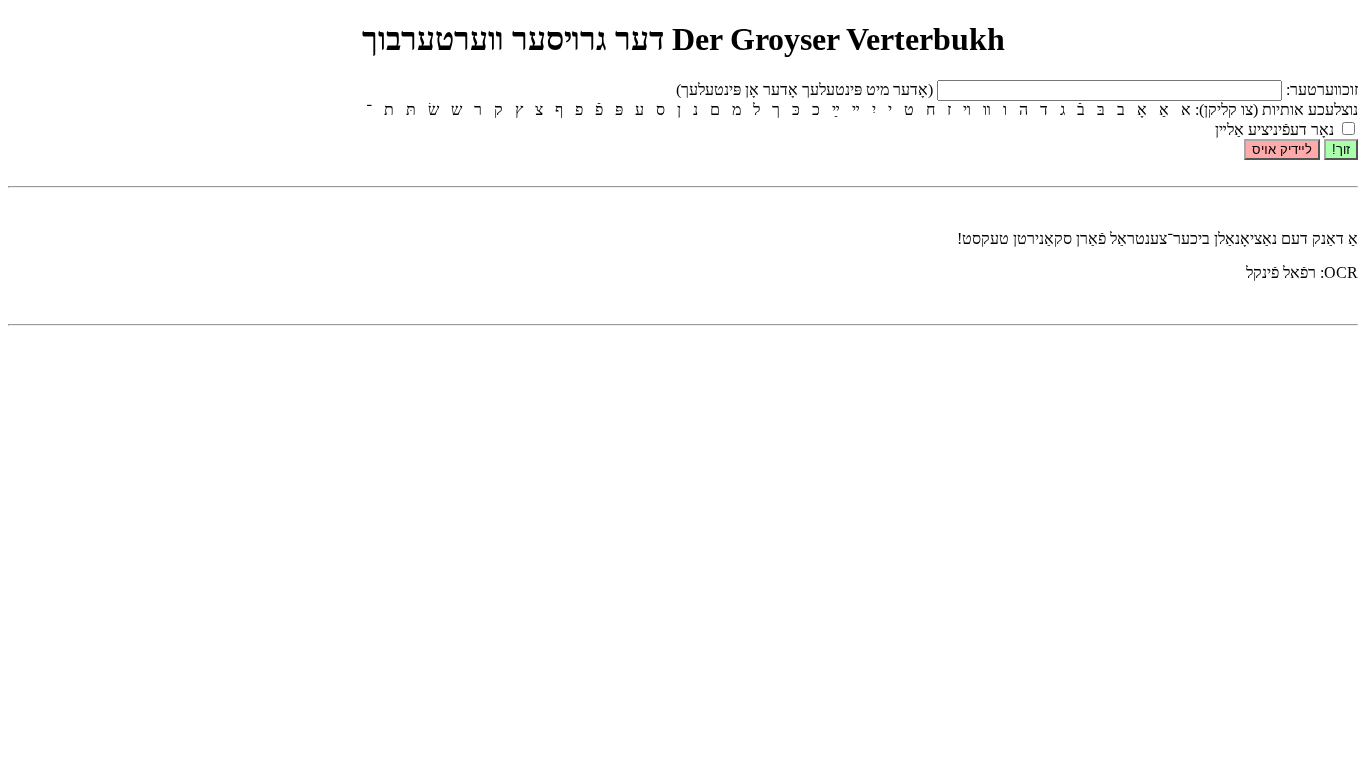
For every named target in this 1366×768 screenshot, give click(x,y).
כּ (796, 109)
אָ (1142, 109)
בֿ (1081, 109)
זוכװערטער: (1320, 89)
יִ (874, 109)
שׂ (433, 109)
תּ (411, 109)
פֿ (599, 109)
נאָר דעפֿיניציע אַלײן (1276, 129)
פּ (619, 109)
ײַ (836, 109)
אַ (1164, 109)
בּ (1101, 109)
